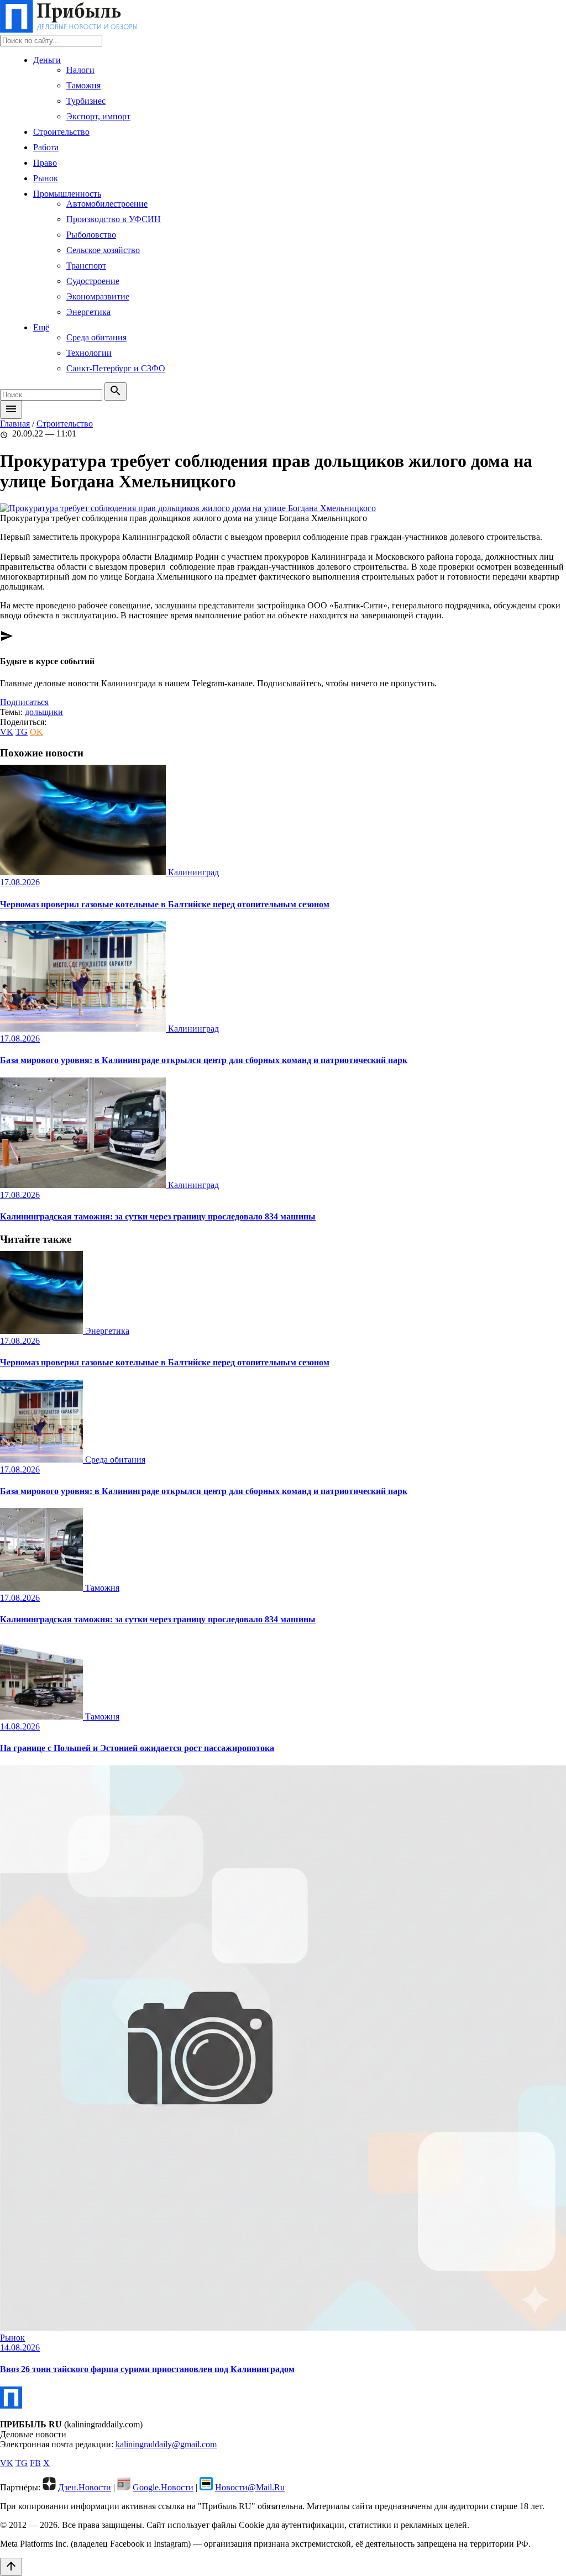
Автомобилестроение (107, 204)
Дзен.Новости (85, 2487)
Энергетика (88, 312)
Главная (15, 424)
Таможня (83, 85)
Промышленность (67, 194)
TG (22, 732)
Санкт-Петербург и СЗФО (116, 368)
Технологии (89, 353)
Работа (46, 147)
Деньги (47, 60)
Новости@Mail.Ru (250, 2487)
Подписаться (24, 702)
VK (7, 732)
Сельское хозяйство (103, 250)
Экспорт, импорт (98, 116)
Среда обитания (96, 337)
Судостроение (93, 281)
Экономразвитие (98, 296)
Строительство (61, 132)
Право (45, 163)
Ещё (41, 327)
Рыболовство (91, 235)
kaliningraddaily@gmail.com (166, 2444)
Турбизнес (86, 101)
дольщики (44, 712)
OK (36, 732)
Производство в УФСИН (114, 219)
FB (35, 2463)
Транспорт (86, 266)
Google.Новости (163, 2487)
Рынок (46, 178)
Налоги (80, 70)
